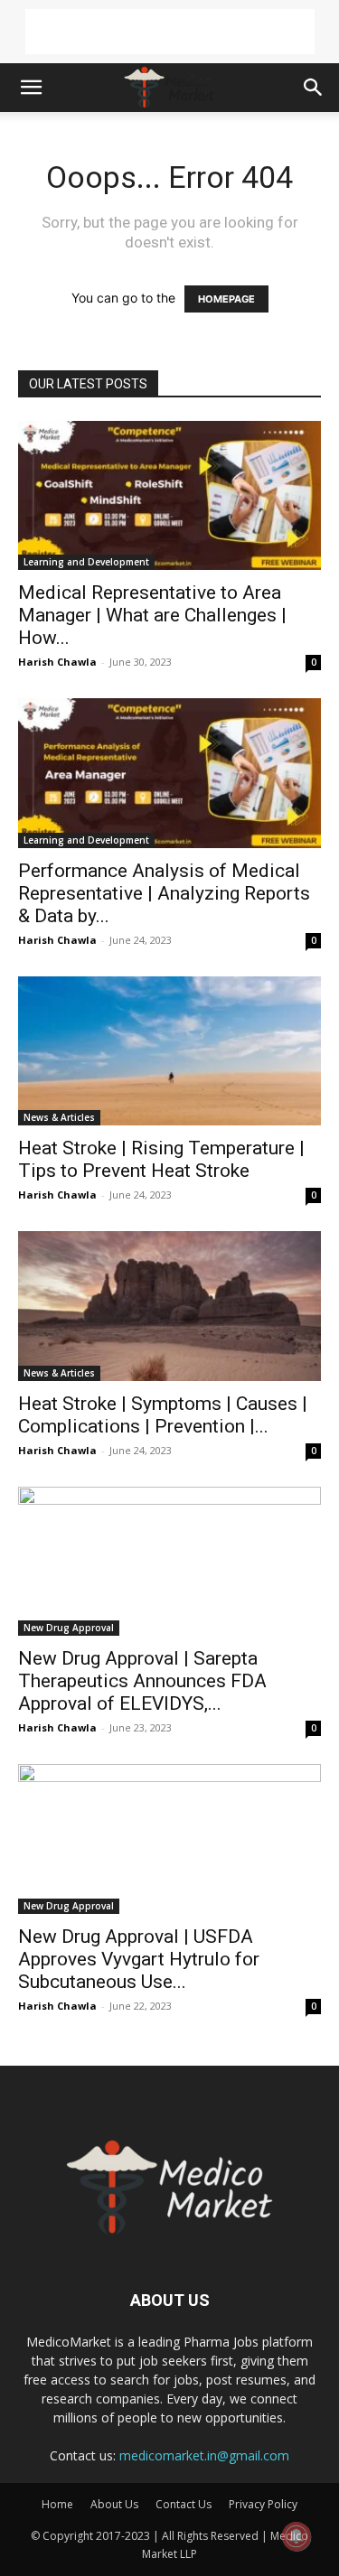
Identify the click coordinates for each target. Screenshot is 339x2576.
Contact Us (184, 2504)
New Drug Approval (69, 1628)
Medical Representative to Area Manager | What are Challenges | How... (152, 615)
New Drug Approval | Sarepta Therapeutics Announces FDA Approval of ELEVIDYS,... (142, 1681)
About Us (114, 2504)
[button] (31, 88)
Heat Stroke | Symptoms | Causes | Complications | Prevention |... (163, 1415)
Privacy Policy (263, 2504)
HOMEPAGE (226, 299)
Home (57, 2504)
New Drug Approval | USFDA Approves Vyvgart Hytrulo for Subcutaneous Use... (139, 1959)
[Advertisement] (170, 32)
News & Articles (59, 1117)
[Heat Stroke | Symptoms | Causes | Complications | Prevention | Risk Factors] (169, 1306)
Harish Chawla (57, 662)
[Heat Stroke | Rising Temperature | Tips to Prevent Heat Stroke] (169, 1051)
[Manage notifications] (297, 2536)
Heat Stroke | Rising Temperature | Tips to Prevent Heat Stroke (161, 1159)
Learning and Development (86, 562)
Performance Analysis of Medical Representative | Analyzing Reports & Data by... (164, 893)
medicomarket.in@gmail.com (204, 2455)
